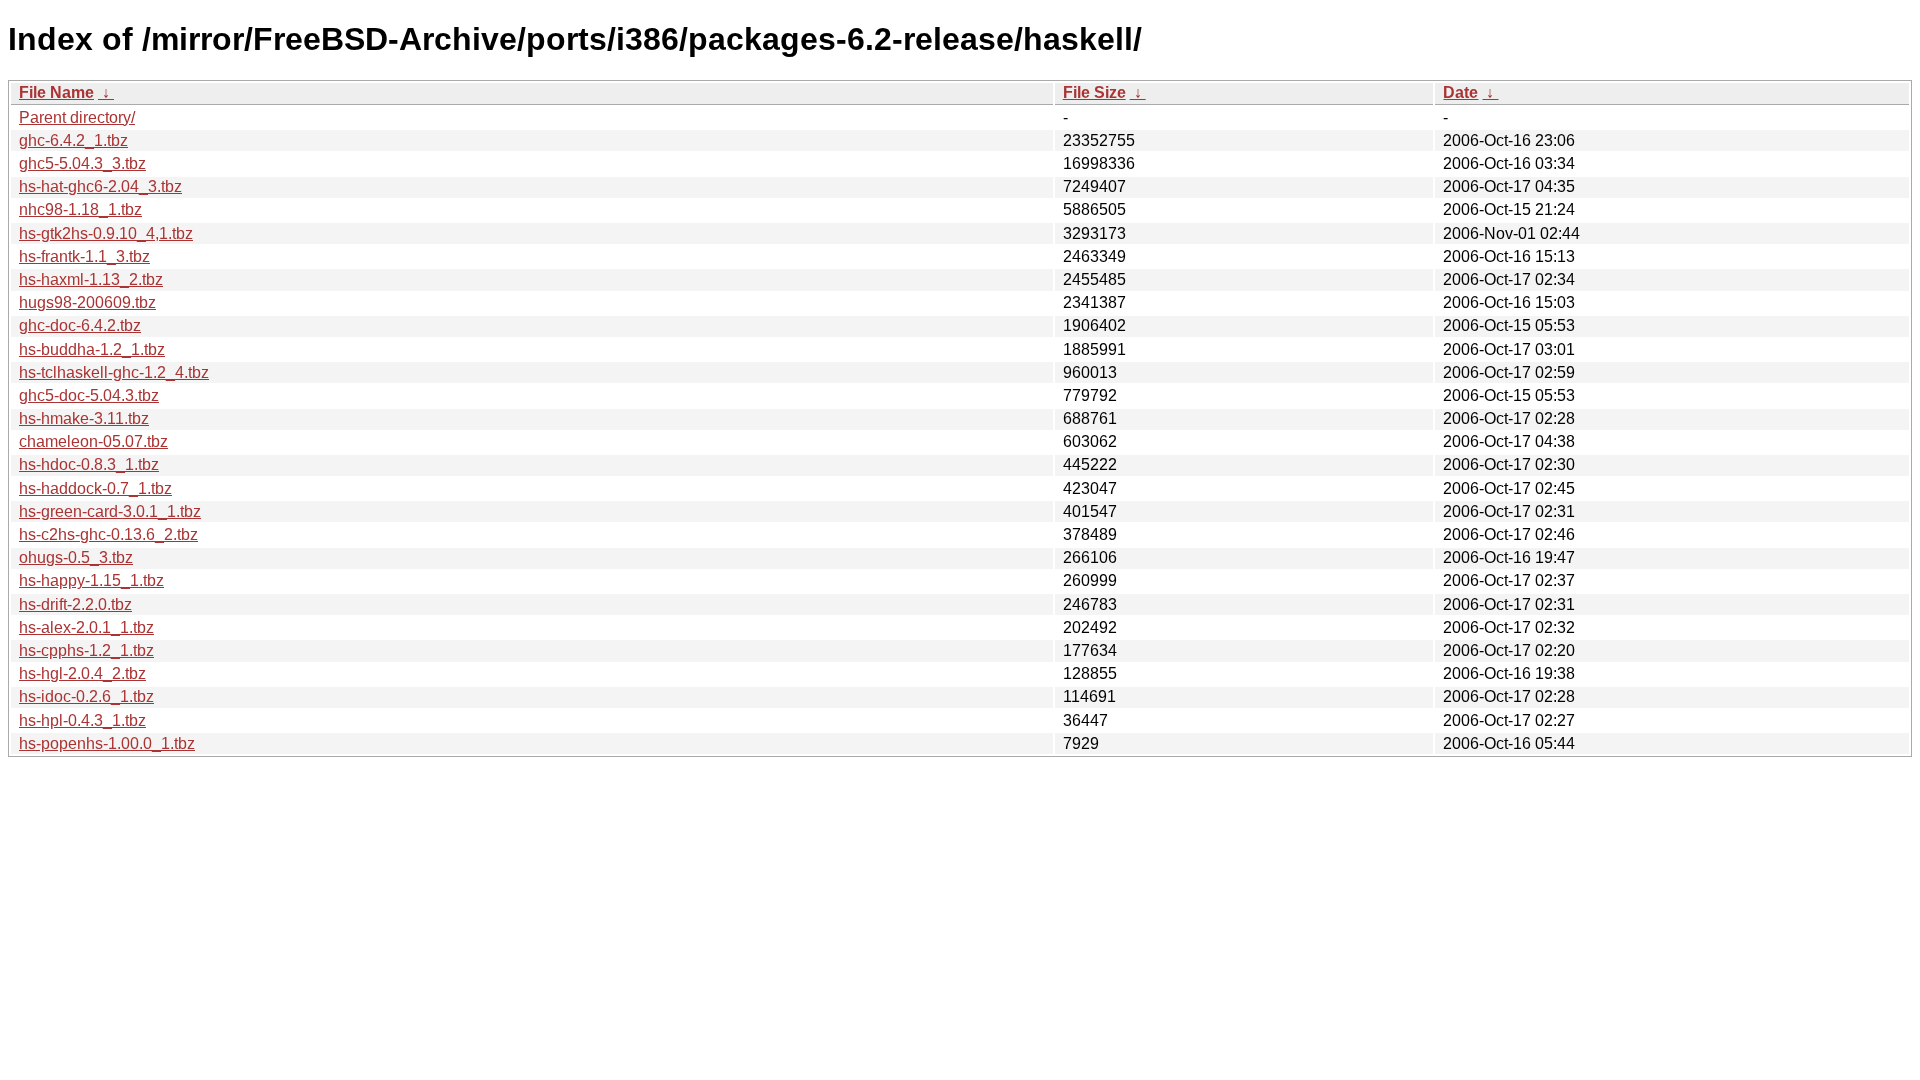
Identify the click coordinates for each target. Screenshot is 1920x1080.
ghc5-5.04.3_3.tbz (82, 163)
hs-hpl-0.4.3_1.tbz (82, 720)
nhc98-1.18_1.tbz (80, 209)
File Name (56, 92)
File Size (1094, 92)
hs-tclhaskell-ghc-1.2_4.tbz (114, 372)
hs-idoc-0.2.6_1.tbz (86, 696)
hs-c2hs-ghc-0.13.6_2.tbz (108, 534)
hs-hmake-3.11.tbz (84, 418)
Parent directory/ (77, 117)
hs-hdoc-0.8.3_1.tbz (89, 464)
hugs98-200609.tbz (87, 302)
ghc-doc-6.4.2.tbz (80, 325)
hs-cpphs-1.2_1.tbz (86, 650)
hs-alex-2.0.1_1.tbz (86, 627)
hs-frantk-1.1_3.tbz (84, 256)
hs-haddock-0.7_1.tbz (95, 488)
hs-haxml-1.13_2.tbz (91, 279)
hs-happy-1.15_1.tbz (91, 580)
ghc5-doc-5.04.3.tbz (89, 395)
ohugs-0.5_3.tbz (76, 557)
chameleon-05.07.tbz (93, 441)
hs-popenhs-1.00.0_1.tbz (107, 743)
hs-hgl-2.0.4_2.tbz (82, 673)
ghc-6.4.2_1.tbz (73, 140)
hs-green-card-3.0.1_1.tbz (110, 511)
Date (1460, 92)
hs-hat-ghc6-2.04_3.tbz (100, 186)
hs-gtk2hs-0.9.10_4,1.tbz (106, 233)
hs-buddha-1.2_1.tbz (92, 349)
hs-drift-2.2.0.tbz (75, 604)
